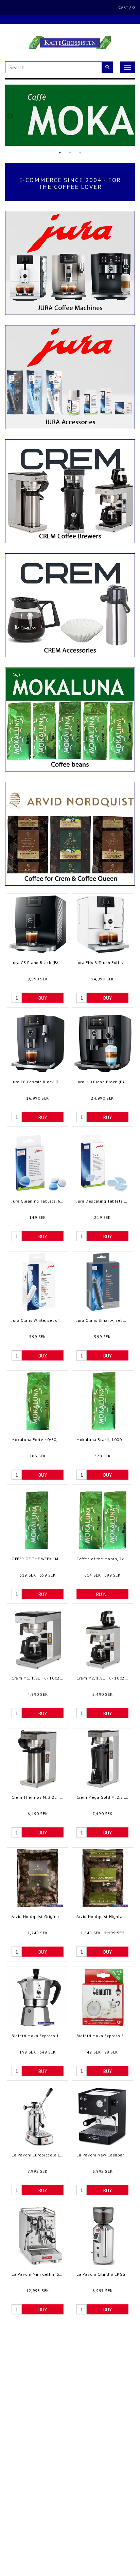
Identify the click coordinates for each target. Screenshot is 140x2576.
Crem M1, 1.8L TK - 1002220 (38, 1678)
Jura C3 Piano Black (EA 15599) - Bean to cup (38, 963)
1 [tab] (60, 153)
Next (130, 116)
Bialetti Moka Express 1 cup (38, 2036)
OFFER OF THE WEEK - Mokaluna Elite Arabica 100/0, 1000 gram (38, 1559)
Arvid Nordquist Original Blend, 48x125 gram (38, 1916)
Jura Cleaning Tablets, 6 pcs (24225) (38, 1201)
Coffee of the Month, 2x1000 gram (102, 1559)
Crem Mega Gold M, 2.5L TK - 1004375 (102, 1797)
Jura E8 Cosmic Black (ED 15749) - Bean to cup (38, 1082)
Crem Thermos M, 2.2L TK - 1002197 (38, 1797)
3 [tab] (80, 153)
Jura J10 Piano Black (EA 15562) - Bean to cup (102, 1082)
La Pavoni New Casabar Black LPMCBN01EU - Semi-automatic (102, 2155)
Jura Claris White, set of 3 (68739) (38, 1320)
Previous (10, 116)
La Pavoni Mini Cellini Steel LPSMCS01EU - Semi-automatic (38, 2274)
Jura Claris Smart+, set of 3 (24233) (102, 1320)
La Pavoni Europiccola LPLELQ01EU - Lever (38, 2155)
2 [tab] (70, 153)
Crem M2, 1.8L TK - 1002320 (102, 1678)
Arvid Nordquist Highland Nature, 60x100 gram (102, 1916)
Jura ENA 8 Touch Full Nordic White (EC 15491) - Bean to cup (102, 963)
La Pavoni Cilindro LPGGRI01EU (102, 2274)
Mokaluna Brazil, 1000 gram (102, 1440)
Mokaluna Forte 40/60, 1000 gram (38, 1440)
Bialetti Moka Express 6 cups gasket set (102, 2036)
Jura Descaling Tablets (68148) (102, 1201)
